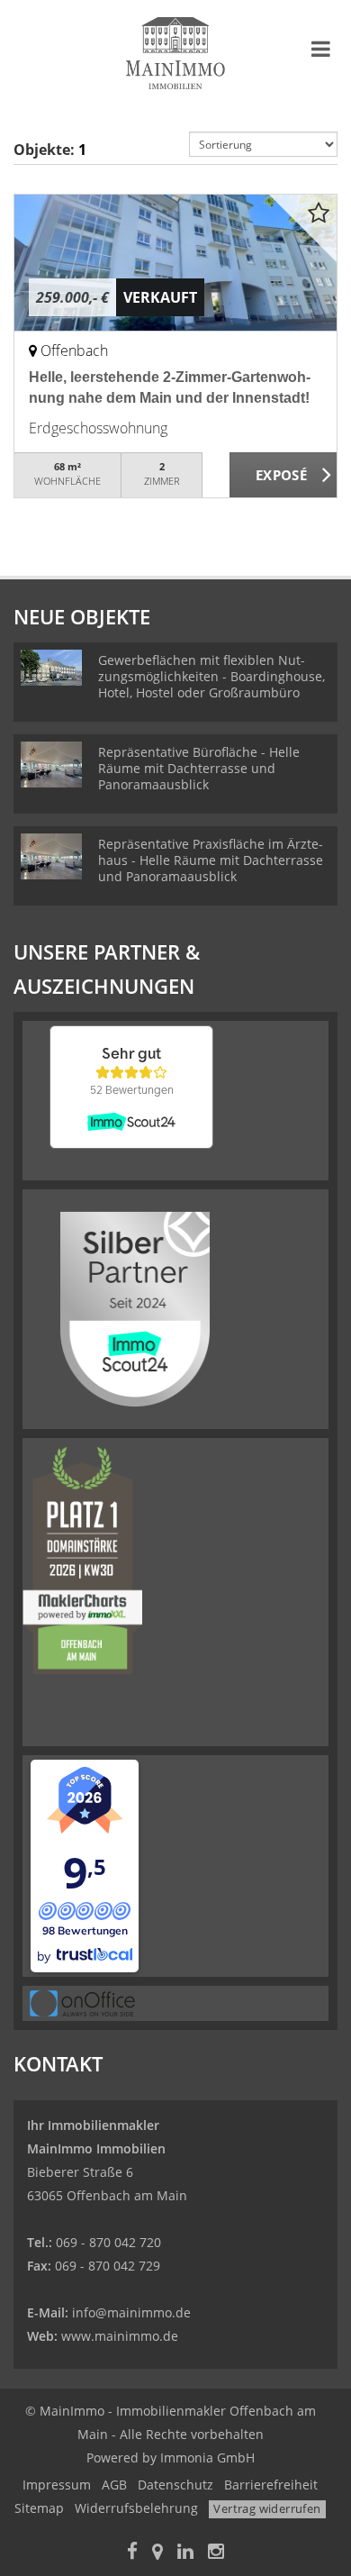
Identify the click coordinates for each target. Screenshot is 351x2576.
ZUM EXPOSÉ (283, 476)
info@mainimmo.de (131, 2312)
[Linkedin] (185, 2553)
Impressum (57, 2485)
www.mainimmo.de (120, 2336)
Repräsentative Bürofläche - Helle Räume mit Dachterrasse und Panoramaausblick (199, 768)
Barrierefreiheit (271, 2485)
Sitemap (39, 2508)
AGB (114, 2485)
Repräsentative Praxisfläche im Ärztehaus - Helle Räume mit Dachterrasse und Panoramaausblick (211, 860)
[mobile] (321, 49)
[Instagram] (216, 2553)
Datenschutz (175, 2485)
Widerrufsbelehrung (136, 2508)
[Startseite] (175, 51)
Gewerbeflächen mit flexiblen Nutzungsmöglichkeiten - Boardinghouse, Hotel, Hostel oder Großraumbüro (211, 676)
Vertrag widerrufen (267, 2508)
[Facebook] (132, 2553)
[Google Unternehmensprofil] (157, 2553)
